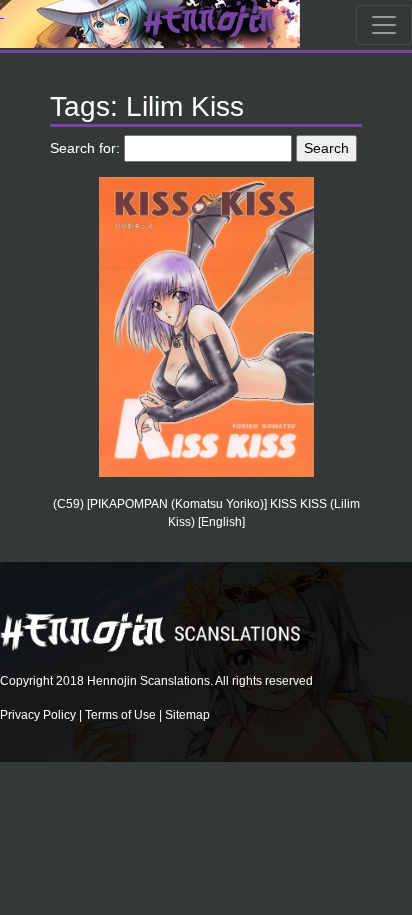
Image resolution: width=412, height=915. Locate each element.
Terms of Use (120, 715)
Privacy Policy (38, 715)
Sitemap (187, 715)
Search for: (85, 148)
